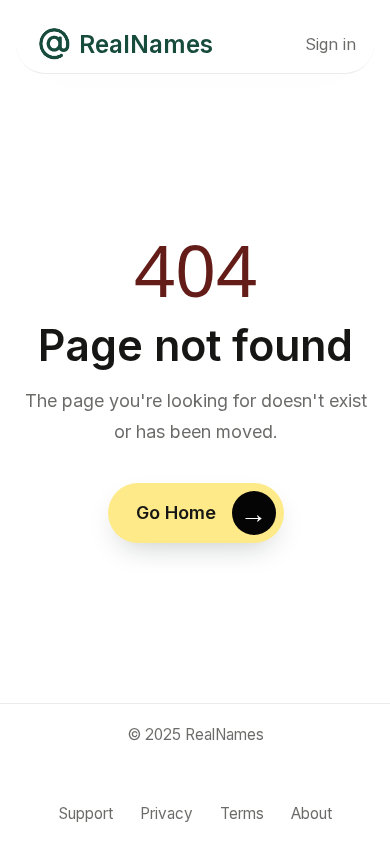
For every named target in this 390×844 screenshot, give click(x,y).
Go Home (175, 512)
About (311, 813)
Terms (242, 813)
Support (86, 813)
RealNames (146, 44)
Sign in (330, 44)
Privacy (166, 813)
